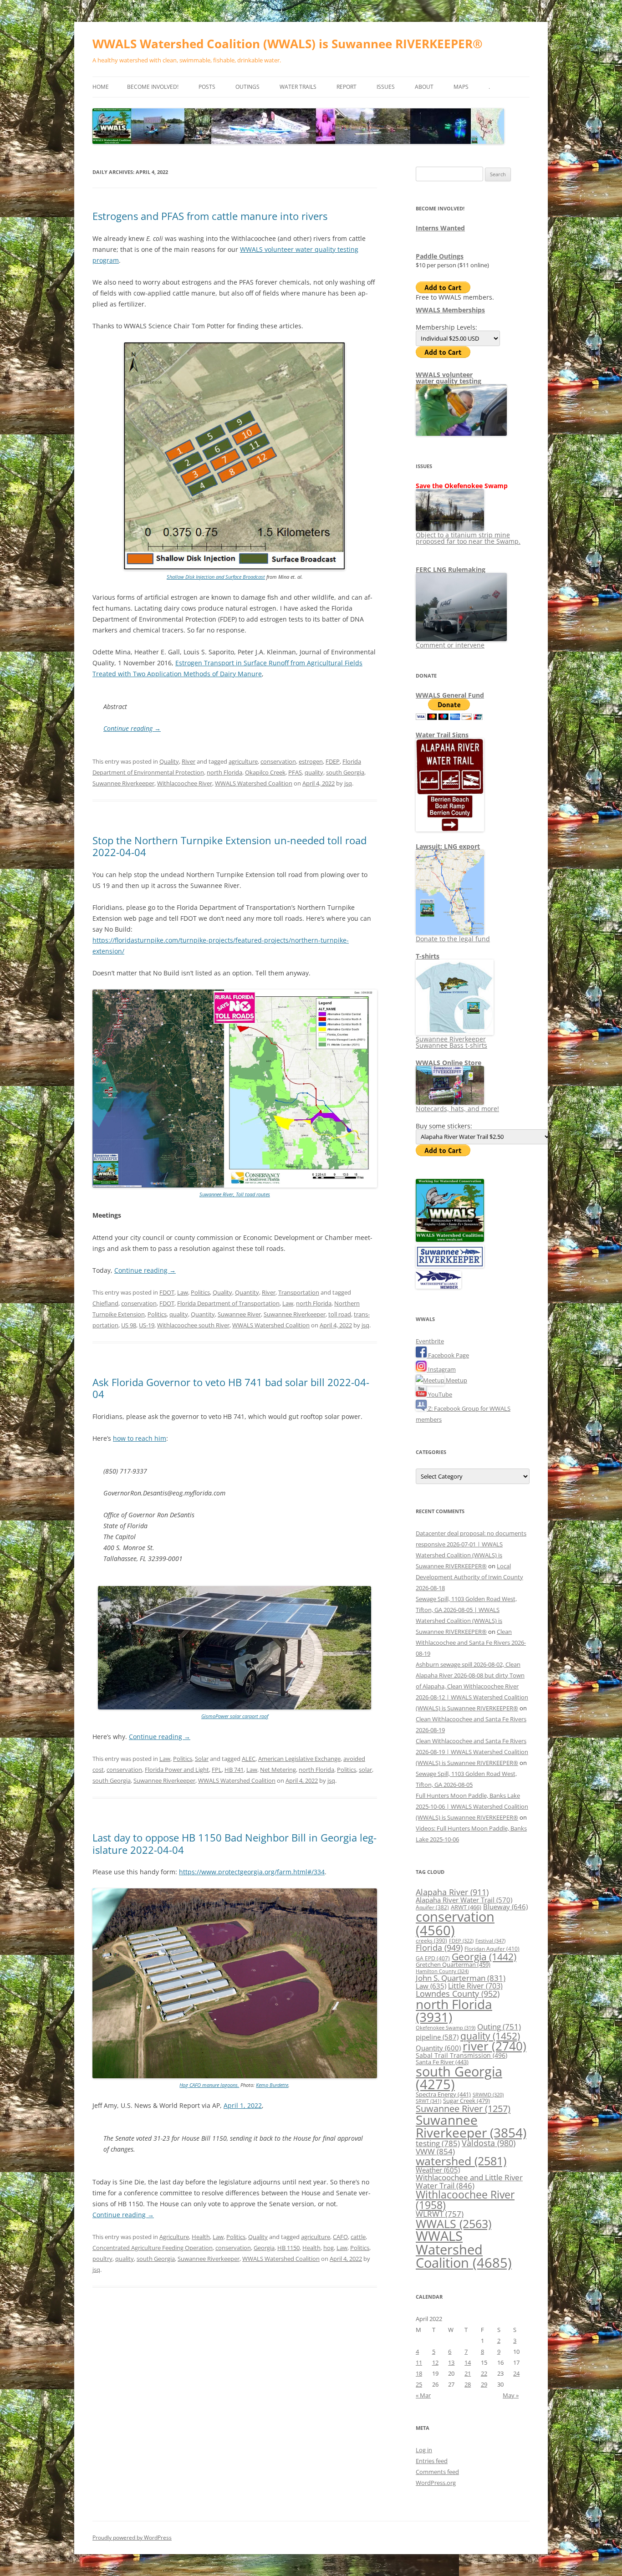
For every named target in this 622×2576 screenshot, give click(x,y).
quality (314, 772)
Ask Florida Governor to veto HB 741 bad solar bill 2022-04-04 (231, 1388)
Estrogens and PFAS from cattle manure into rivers (210, 216)
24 (516, 2373)
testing (438, 2143)
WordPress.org (436, 2483)
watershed (461, 2161)
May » (511, 2395)
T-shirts (428, 956)
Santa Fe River (442, 2062)
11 (419, 2362)
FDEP (333, 761)
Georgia (264, 2248)
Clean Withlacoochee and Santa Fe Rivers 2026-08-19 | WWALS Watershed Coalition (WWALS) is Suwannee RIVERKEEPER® (472, 1752)
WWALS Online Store (449, 1063)
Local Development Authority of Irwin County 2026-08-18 (469, 1577)
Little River (475, 1986)
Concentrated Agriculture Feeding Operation (153, 2248)
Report (347, 87)
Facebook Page (448, 1355)
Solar (202, 1759)
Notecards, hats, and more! (457, 1109)
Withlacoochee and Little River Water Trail (469, 2181)
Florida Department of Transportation (228, 1303)
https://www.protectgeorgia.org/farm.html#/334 (252, 1872)
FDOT (167, 1292)
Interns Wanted (440, 228)
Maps (461, 87)
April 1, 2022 (243, 2105)
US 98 (129, 1325)
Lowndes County (458, 1994)
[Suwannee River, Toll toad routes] (235, 1186)
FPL (217, 1770)
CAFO (340, 2237)
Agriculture (174, 2237)
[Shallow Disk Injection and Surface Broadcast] (235, 568)
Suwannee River (239, 1314)
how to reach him (140, 1438)
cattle (358, 2237)
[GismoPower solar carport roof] (235, 1707)
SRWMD (488, 2095)
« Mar (423, 2395)
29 (484, 2384)
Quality (169, 761)
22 (484, 2373)
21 (468, 2373)
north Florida (224, 772)
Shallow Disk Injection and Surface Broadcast (216, 577)
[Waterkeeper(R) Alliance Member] (438, 1286)
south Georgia (345, 772)
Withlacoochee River (185, 783)
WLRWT (440, 2214)
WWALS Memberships (450, 310)
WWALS (454, 2224)
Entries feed (432, 2461)
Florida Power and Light (177, 1770)
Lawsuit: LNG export (448, 846)
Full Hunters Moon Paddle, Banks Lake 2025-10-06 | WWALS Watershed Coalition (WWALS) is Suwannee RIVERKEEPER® (472, 1806)
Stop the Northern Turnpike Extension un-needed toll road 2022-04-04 (229, 846)
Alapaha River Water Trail (464, 1900)
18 (419, 2373)
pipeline (437, 2037)
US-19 (147, 1325)
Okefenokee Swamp (446, 2028)
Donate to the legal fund (453, 939)
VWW (435, 2151)
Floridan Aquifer (492, 1949)
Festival (490, 1941)
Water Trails (298, 87)
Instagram (441, 1369)
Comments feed (437, 2472)
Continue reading (132, 728)
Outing (499, 2027)
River (189, 761)
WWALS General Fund (450, 695)
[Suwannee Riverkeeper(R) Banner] (450, 1265)
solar (365, 1770)
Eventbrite (430, 1341)
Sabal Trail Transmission (461, 2055)
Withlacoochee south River (193, 1325)
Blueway (505, 1907)
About (424, 87)
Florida (439, 1948)
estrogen (311, 761)
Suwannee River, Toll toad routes (235, 1194)
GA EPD (433, 1958)
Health (201, 2237)
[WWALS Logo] (450, 1240)
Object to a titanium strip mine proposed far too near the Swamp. (468, 538)
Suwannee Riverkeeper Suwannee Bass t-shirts (451, 1042)
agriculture (243, 761)
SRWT (428, 2101)
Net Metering (278, 1770)
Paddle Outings (440, 256)
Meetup (456, 1380)
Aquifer (432, 1907)
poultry (102, 2259)
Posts (207, 87)
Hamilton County (442, 1971)
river (495, 2046)
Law (183, 1292)
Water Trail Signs (442, 735)
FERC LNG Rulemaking (451, 569)
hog (329, 2248)
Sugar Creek (466, 2101)
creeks (431, 1941)
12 (435, 2362)
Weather (438, 2170)
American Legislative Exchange (299, 1759)
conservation (278, 761)
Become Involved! (153, 87)
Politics (200, 1292)
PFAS (295, 772)
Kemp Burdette (272, 2085)
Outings (247, 87)
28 (468, 2384)
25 (419, 2384)
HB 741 (234, 1770)
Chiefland (105, 1303)
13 (451, 2362)
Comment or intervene (450, 645)
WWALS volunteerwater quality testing (449, 378)
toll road (340, 1314)
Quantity (247, 1292)
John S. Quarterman (461, 1978)
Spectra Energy (443, 2094)
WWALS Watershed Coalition (254, 783)
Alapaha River (452, 1892)
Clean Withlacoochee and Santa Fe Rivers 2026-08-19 (471, 1643)
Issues (386, 87)
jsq (348, 783)
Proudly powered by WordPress (132, 2538)
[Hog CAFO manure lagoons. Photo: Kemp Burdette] (235, 2076)
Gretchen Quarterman (453, 1964)
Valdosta (489, 2143)
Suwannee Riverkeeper (123, 783)
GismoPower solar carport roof (235, 1716)
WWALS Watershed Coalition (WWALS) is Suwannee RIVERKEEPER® (288, 44)
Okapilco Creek (265, 772)
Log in (424, 2450)
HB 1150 (288, 2248)
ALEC (249, 1759)
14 (468, 2362)
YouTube (439, 1394)
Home (101, 87)
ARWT (466, 1907)
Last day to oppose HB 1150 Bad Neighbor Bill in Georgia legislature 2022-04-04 (235, 1843)
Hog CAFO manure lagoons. (209, 2085)
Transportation (299, 1292)
